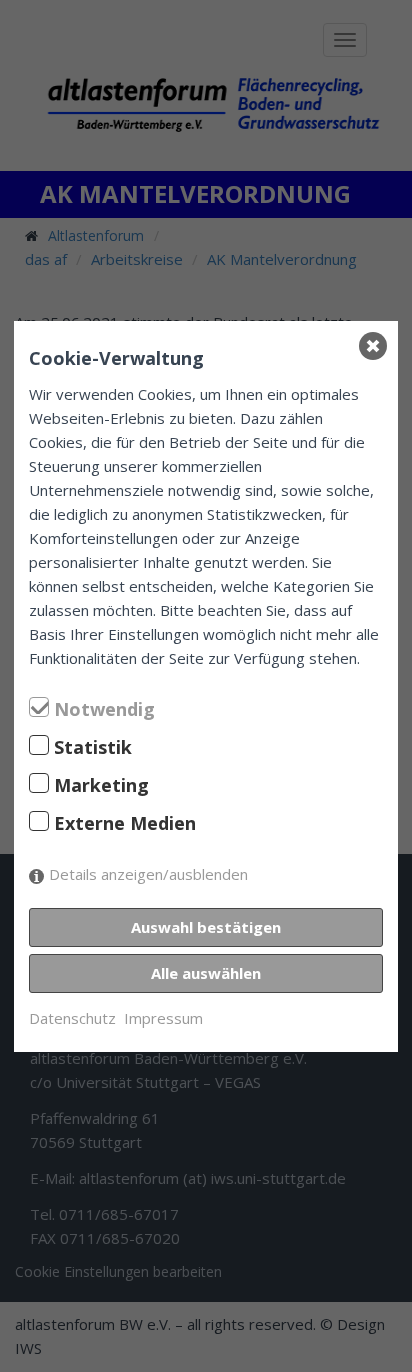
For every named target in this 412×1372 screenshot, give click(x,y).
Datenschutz (72, 1018)
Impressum (163, 1018)
